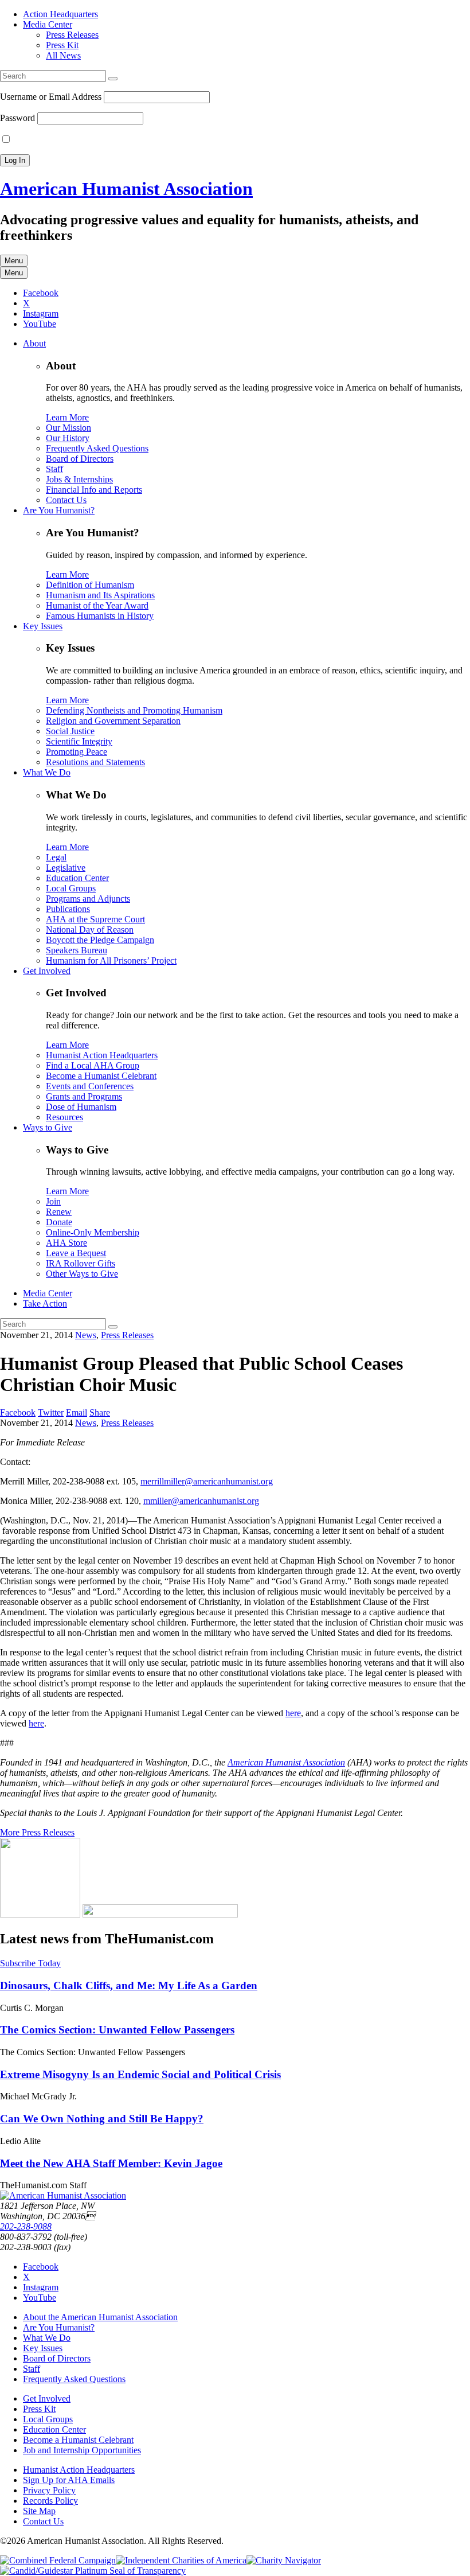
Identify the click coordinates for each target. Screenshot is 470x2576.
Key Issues (43, 626)
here (293, 1713)
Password (17, 118)
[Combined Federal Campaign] (58, 2560)
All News (63, 55)
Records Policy (50, 2501)
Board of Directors (80, 459)
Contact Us (66, 500)
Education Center (77, 878)
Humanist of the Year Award (97, 605)
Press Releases (72, 35)
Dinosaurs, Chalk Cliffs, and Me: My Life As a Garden (129, 1985)
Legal (56, 857)
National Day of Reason (90, 930)
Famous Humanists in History (100, 616)
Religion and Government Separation (113, 721)
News (86, 1335)
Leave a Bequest (76, 1253)
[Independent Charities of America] (181, 2560)
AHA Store (66, 1243)
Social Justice (70, 731)
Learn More (67, 417)
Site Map (39, 2511)
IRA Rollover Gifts (81, 1263)
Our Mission (68, 428)
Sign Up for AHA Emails (69, 2480)
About (34, 343)
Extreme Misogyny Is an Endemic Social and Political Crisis (140, 2074)
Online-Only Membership (93, 1232)
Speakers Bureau (77, 950)
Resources (64, 1117)
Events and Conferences (90, 1086)
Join (53, 1201)
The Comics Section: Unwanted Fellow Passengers (117, 2030)
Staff (54, 469)
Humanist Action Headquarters (102, 1055)
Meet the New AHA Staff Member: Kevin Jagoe (111, 2163)
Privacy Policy (49, 2490)
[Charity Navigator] (284, 2560)
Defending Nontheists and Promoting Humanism (134, 710)
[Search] (113, 79)
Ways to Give (48, 1127)
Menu (14, 261)
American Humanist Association (126, 189)
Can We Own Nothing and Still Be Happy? (102, 2119)
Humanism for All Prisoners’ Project (111, 960)
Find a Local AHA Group (93, 1065)
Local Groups (71, 888)
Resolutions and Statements (95, 762)
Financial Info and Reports (94, 490)
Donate (59, 1222)
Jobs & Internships (79, 479)
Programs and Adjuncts (88, 899)
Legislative (66, 868)
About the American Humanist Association (100, 2317)
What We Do (47, 772)
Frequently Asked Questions (97, 448)
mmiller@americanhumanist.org (201, 1501)
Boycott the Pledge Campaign (100, 940)
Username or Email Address (51, 97)
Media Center (48, 24)
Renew (59, 1212)
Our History (68, 438)
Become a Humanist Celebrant (101, 1076)
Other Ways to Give (82, 1274)
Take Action (45, 1303)
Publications (68, 909)
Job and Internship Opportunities (82, 2450)
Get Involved (47, 971)
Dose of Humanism (81, 1107)
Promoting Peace (77, 752)
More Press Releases (37, 1832)
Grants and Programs (84, 1096)
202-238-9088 (26, 2226)
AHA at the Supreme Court (95, 919)
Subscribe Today (30, 1963)
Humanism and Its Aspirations (100, 595)
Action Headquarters (60, 14)
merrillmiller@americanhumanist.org (207, 1481)
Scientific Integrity (79, 741)
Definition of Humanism (90, 585)
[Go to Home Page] (63, 2195)
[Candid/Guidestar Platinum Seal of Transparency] (93, 2571)
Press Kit (62, 45)
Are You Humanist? (59, 510)
